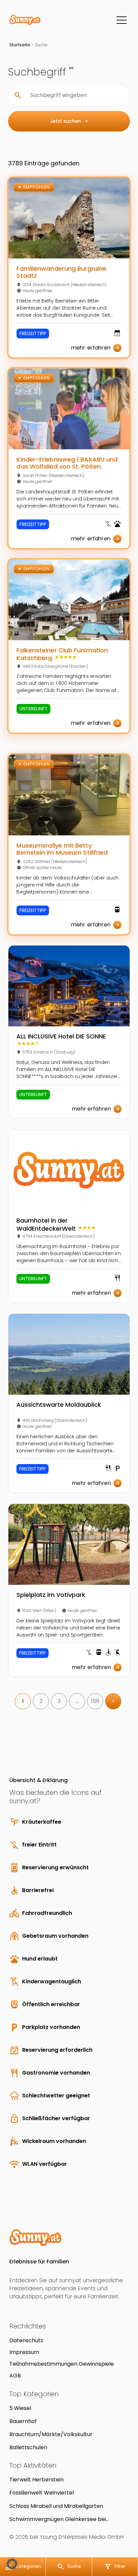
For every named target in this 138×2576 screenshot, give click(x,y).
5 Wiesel (20, 2408)
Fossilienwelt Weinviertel (42, 2493)
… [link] (77, 1701)
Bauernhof (23, 2421)
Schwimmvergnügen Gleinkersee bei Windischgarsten (58, 2519)
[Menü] (122, 20)
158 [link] (95, 1701)
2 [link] (41, 1701)
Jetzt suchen (69, 121)
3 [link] (59, 1701)
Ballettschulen (28, 2447)
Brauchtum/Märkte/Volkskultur (51, 2434)
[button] (12, 2564)
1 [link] (23, 1701)
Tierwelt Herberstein (37, 2480)
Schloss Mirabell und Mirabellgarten (56, 2506)
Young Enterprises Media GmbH (82, 2537)
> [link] (113, 1701)
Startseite (20, 45)
